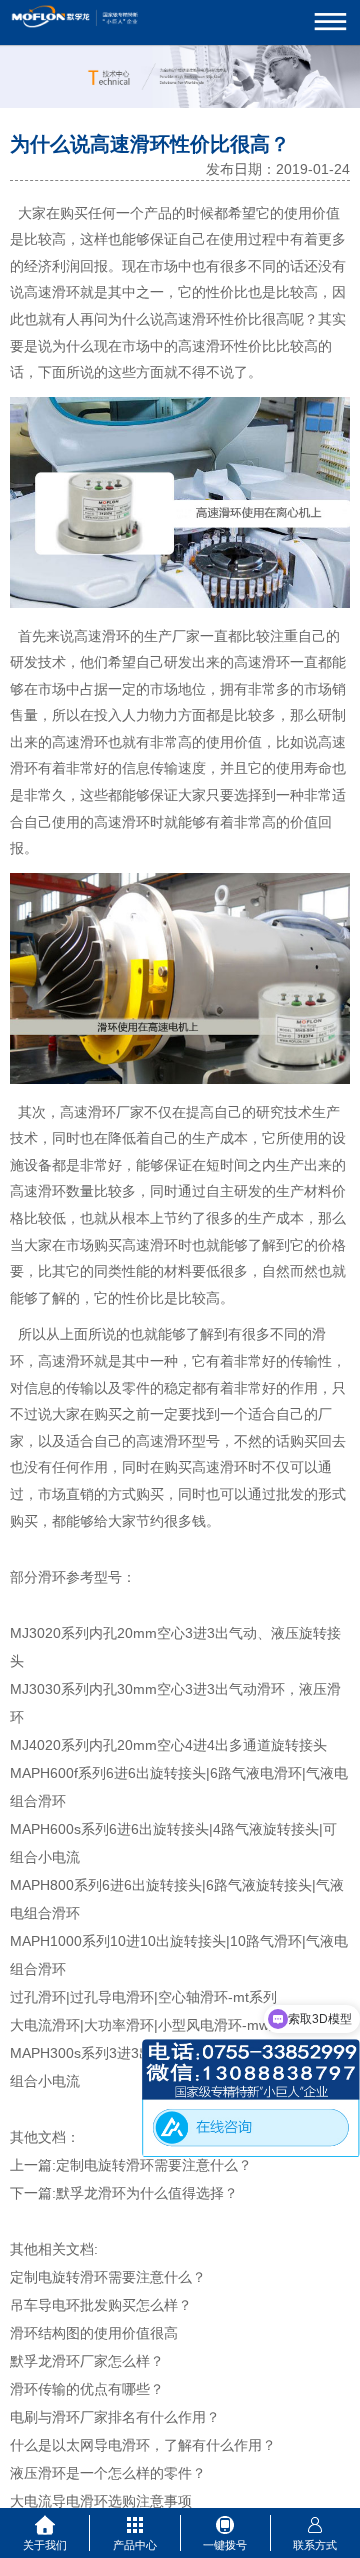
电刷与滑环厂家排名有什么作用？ (115, 2417)
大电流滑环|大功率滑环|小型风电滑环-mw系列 (153, 2025)
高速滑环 (52, 292)
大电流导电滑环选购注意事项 (101, 2501)
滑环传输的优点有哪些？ (87, 2389)
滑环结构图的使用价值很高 (94, 2333)
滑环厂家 (116, 1112)
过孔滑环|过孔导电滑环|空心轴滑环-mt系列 (143, 1997)
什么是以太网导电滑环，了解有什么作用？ (143, 2445)
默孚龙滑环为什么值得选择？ (147, 2193)
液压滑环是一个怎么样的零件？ (108, 2473)
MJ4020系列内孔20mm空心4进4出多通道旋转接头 (168, 1745)
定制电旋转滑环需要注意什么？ (154, 2165)
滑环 (206, 319)
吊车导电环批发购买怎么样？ (101, 2305)
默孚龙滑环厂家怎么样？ (87, 2361)
